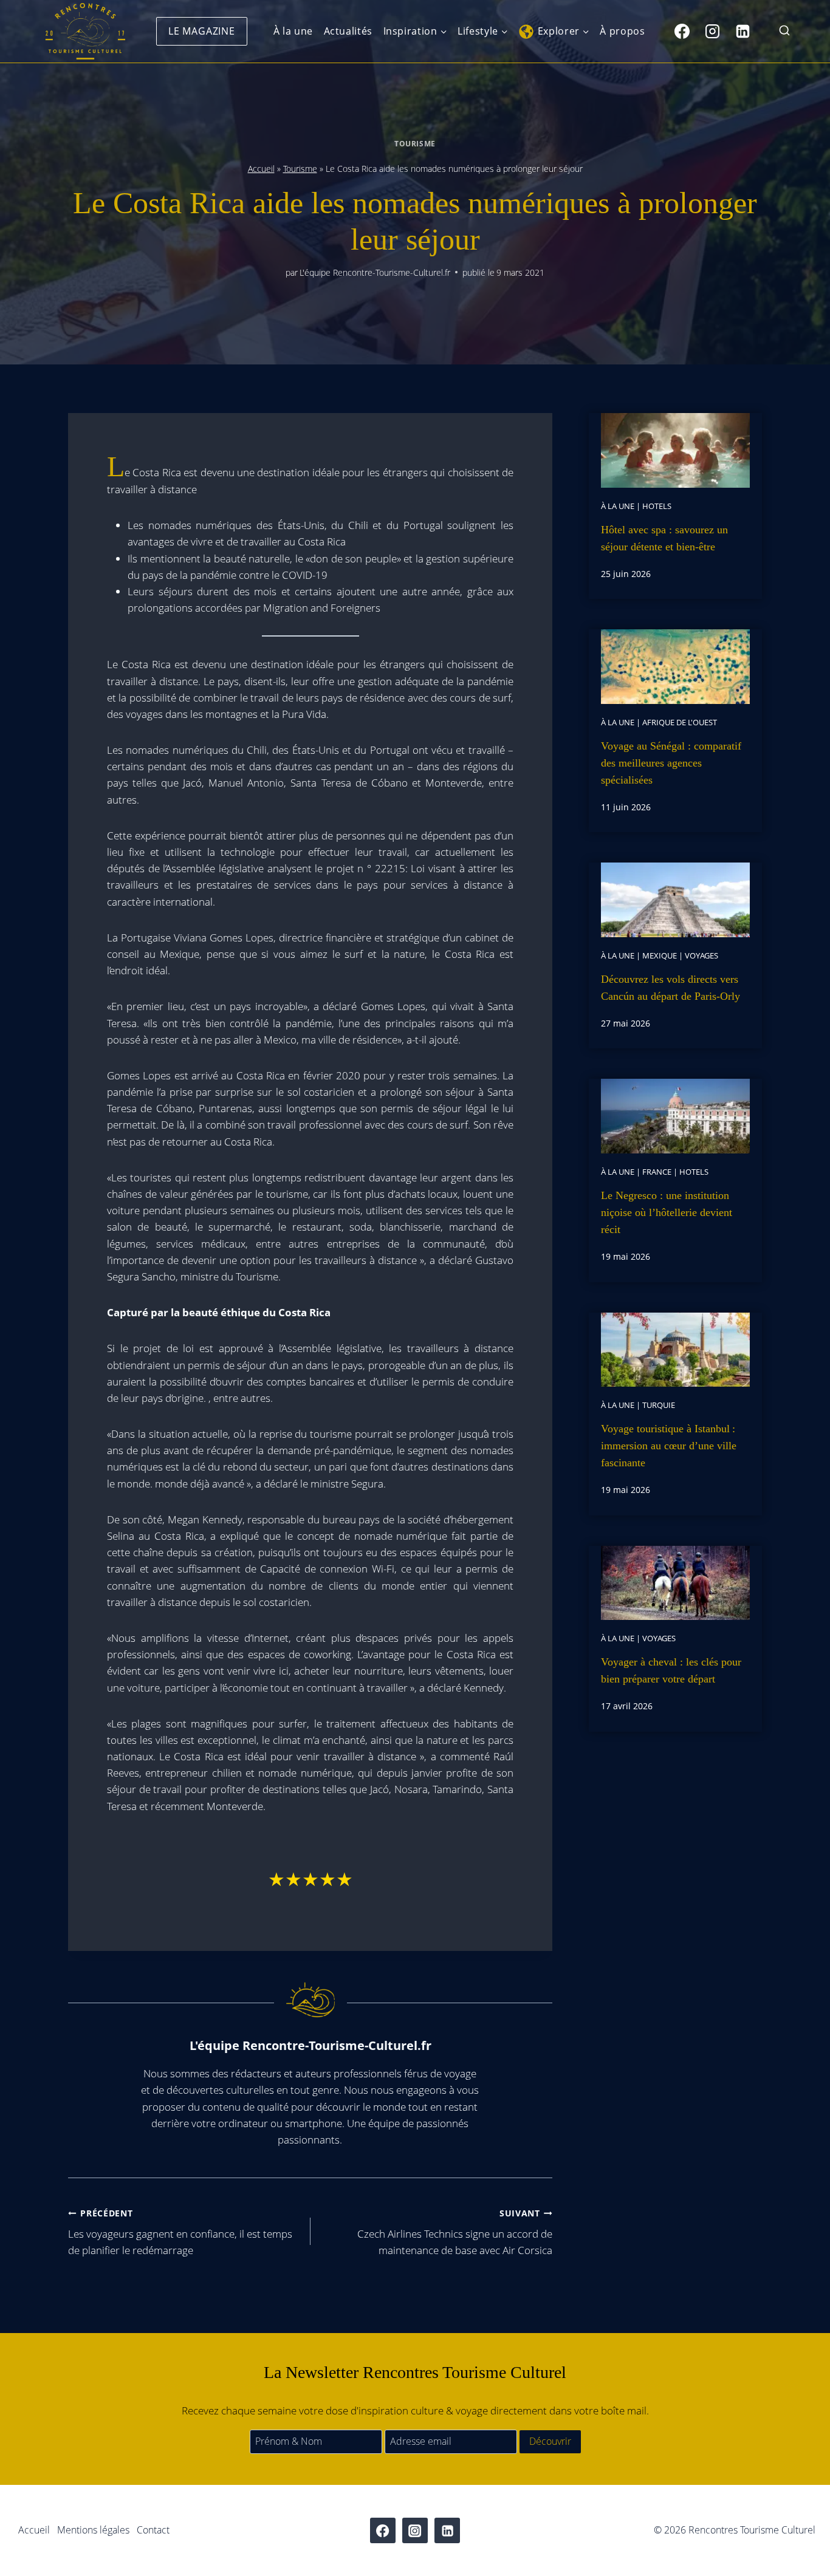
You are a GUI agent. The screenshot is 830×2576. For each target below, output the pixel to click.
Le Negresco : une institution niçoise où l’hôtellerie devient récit (667, 1212)
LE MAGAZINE (202, 31)
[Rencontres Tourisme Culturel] (85, 31)
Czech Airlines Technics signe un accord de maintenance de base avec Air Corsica (455, 2233)
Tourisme (415, 143)
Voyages (701, 955)
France (657, 1172)
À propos (622, 31)
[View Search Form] (784, 31)
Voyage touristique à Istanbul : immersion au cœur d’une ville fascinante (669, 1446)
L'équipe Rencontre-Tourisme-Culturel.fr (375, 272)
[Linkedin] (743, 31)
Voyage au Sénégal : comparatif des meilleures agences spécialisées (671, 763)
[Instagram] (712, 31)
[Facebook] (682, 31)
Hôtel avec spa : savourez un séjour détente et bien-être (664, 538)
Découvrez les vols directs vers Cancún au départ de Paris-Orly (671, 988)
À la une (293, 31)
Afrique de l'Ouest (680, 722)
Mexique (660, 955)
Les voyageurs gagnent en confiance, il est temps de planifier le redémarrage (180, 2233)
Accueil (261, 169)
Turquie (659, 1405)
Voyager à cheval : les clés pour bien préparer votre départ (671, 1670)
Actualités (348, 31)
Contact (153, 2530)
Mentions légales (93, 2530)
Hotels (657, 506)
